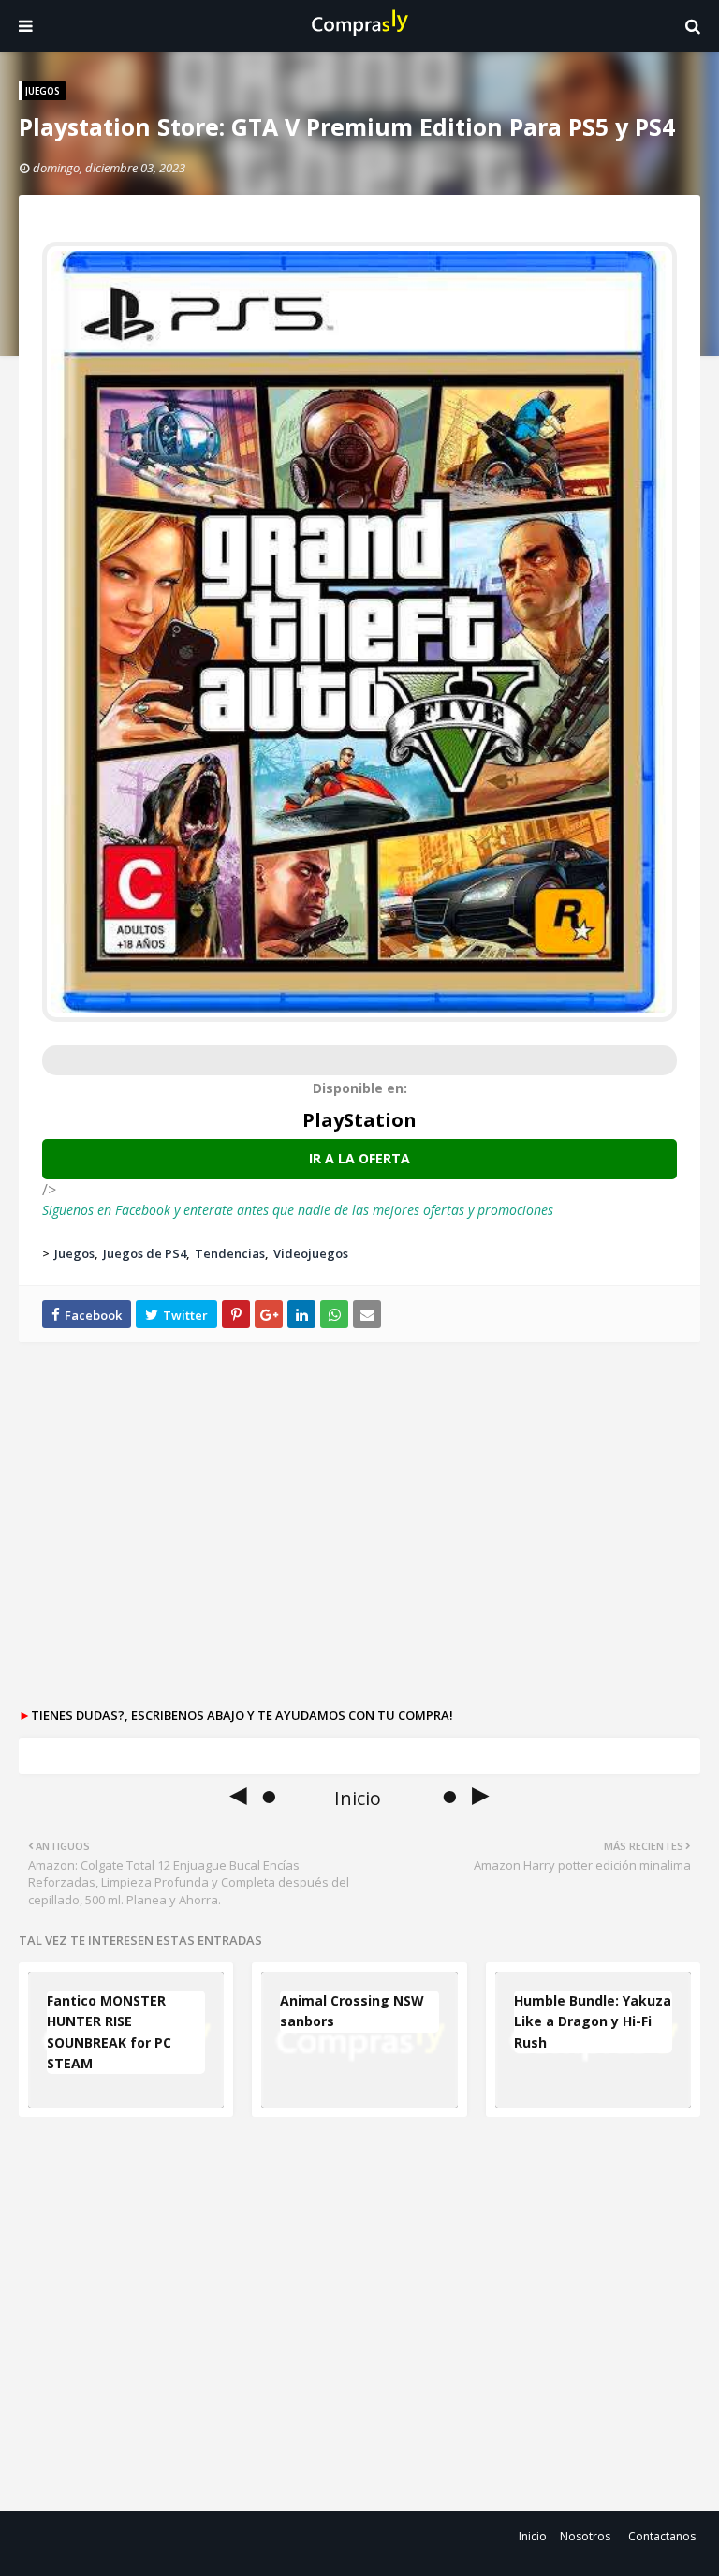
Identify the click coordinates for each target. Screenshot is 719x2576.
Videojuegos (311, 1253)
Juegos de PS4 (145, 1253)
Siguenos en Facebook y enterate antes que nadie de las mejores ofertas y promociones (298, 1210)
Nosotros (585, 2536)
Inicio (533, 2536)
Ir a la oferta (359, 1158)
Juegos (74, 1253)
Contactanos (662, 2536)
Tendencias (230, 1253)
